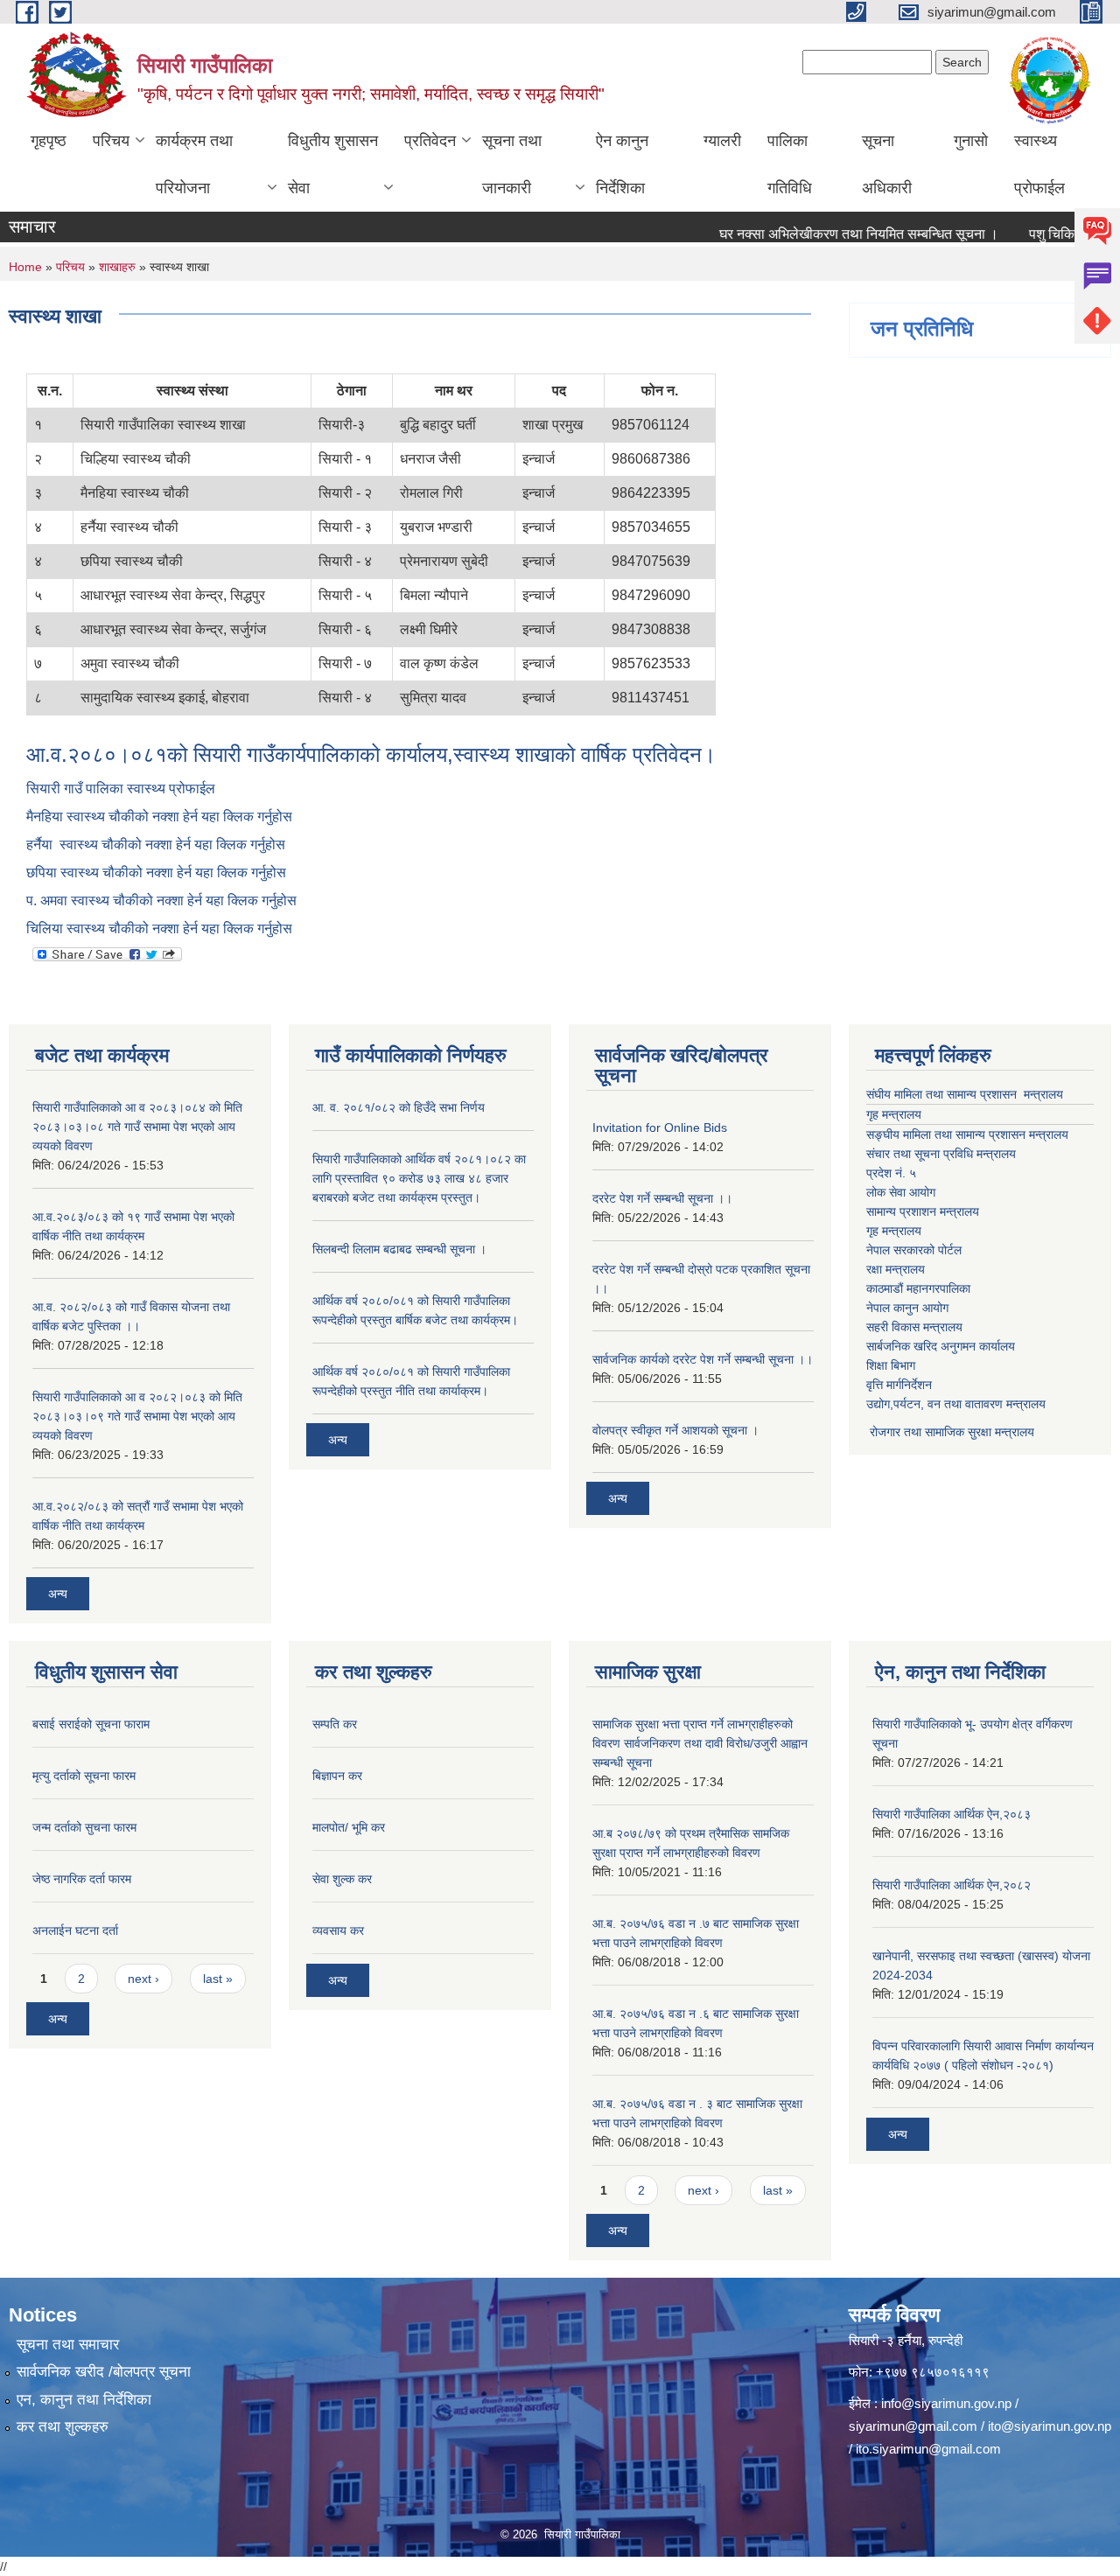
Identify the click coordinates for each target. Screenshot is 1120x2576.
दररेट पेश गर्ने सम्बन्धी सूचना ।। (662, 1198)
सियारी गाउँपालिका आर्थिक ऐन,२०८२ (952, 1885)
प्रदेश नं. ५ (891, 1173)
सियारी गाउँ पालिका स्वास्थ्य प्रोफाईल (122, 789)
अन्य (58, 1594)
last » (218, 1979)
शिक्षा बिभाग (891, 1365)
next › (143, 1979)
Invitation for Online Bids (660, 1127)
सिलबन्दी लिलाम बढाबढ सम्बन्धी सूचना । (399, 1249)
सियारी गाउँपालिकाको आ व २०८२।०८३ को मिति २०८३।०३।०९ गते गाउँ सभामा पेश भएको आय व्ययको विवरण (137, 1416)
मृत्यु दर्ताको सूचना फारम (84, 1776)
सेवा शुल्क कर (342, 1879)
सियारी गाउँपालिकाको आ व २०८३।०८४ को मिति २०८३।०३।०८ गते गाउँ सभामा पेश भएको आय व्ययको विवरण (137, 1127)
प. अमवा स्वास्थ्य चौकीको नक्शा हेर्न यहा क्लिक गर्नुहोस (161, 901)
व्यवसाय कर (338, 1930)
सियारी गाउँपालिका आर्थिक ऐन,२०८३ (952, 1814)
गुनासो (971, 141)
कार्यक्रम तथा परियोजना (194, 164)
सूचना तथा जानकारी (512, 164)
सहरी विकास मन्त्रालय (914, 1327)
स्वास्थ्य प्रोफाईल (1039, 164)
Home (25, 267)
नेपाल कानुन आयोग (907, 1308)
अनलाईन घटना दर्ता (75, 1930)
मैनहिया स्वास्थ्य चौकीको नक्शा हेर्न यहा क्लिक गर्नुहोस (161, 817)
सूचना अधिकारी (887, 164)
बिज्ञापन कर (337, 1776)
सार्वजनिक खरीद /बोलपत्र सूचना (104, 2372)
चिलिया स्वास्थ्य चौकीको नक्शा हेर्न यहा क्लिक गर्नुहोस (159, 928)
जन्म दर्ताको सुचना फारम (84, 1827)
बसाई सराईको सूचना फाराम (91, 1724)
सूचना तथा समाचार (68, 2345)
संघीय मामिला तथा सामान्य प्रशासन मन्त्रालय (965, 1094)
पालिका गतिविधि (790, 164)
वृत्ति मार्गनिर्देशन (899, 1385)
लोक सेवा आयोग (901, 1192)
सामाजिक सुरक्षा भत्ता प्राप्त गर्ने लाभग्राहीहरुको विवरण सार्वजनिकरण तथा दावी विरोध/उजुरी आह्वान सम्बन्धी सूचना (700, 1743)
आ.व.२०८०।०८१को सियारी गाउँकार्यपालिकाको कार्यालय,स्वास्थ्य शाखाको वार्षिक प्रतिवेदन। (371, 754)
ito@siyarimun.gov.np (1050, 2426)
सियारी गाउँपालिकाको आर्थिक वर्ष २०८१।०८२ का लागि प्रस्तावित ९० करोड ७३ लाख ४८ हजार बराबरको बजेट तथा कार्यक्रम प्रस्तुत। (419, 1178)
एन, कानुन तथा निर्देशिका (84, 2400)
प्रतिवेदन (430, 141)
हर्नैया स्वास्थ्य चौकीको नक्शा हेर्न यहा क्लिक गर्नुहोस (156, 845)
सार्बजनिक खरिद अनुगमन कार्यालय (941, 1346)
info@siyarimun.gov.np (946, 2403)
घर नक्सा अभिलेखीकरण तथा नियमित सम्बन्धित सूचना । (827, 234)
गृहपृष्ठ (49, 141)
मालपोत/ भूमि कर (349, 1827)
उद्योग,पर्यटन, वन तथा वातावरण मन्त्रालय (956, 1404)
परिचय (111, 141)
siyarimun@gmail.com (913, 2426)
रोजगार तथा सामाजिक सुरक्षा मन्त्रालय (950, 1432)
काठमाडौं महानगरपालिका (918, 1288)
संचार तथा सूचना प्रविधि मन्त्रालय (941, 1154)
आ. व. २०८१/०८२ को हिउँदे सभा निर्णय (399, 1107)
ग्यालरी (722, 141)
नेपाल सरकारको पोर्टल (914, 1250)
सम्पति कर (335, 1724)
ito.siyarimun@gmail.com (928, 2449)
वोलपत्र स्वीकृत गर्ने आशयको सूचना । (675, 1430)
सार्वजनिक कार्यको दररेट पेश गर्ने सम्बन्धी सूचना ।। (703, 1359)
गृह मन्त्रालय (894, 1114)
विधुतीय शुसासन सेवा (333, 164)
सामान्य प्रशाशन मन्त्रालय (923, 1211)
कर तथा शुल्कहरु (63, 2427)
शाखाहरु (117, 267)
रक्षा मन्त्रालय (896, 1269)
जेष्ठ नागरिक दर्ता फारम (82, 1879)
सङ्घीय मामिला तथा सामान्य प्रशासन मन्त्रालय (967, 1134)
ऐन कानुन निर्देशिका (622, 164)
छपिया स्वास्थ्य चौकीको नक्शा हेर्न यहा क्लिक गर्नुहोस (156, 873)
